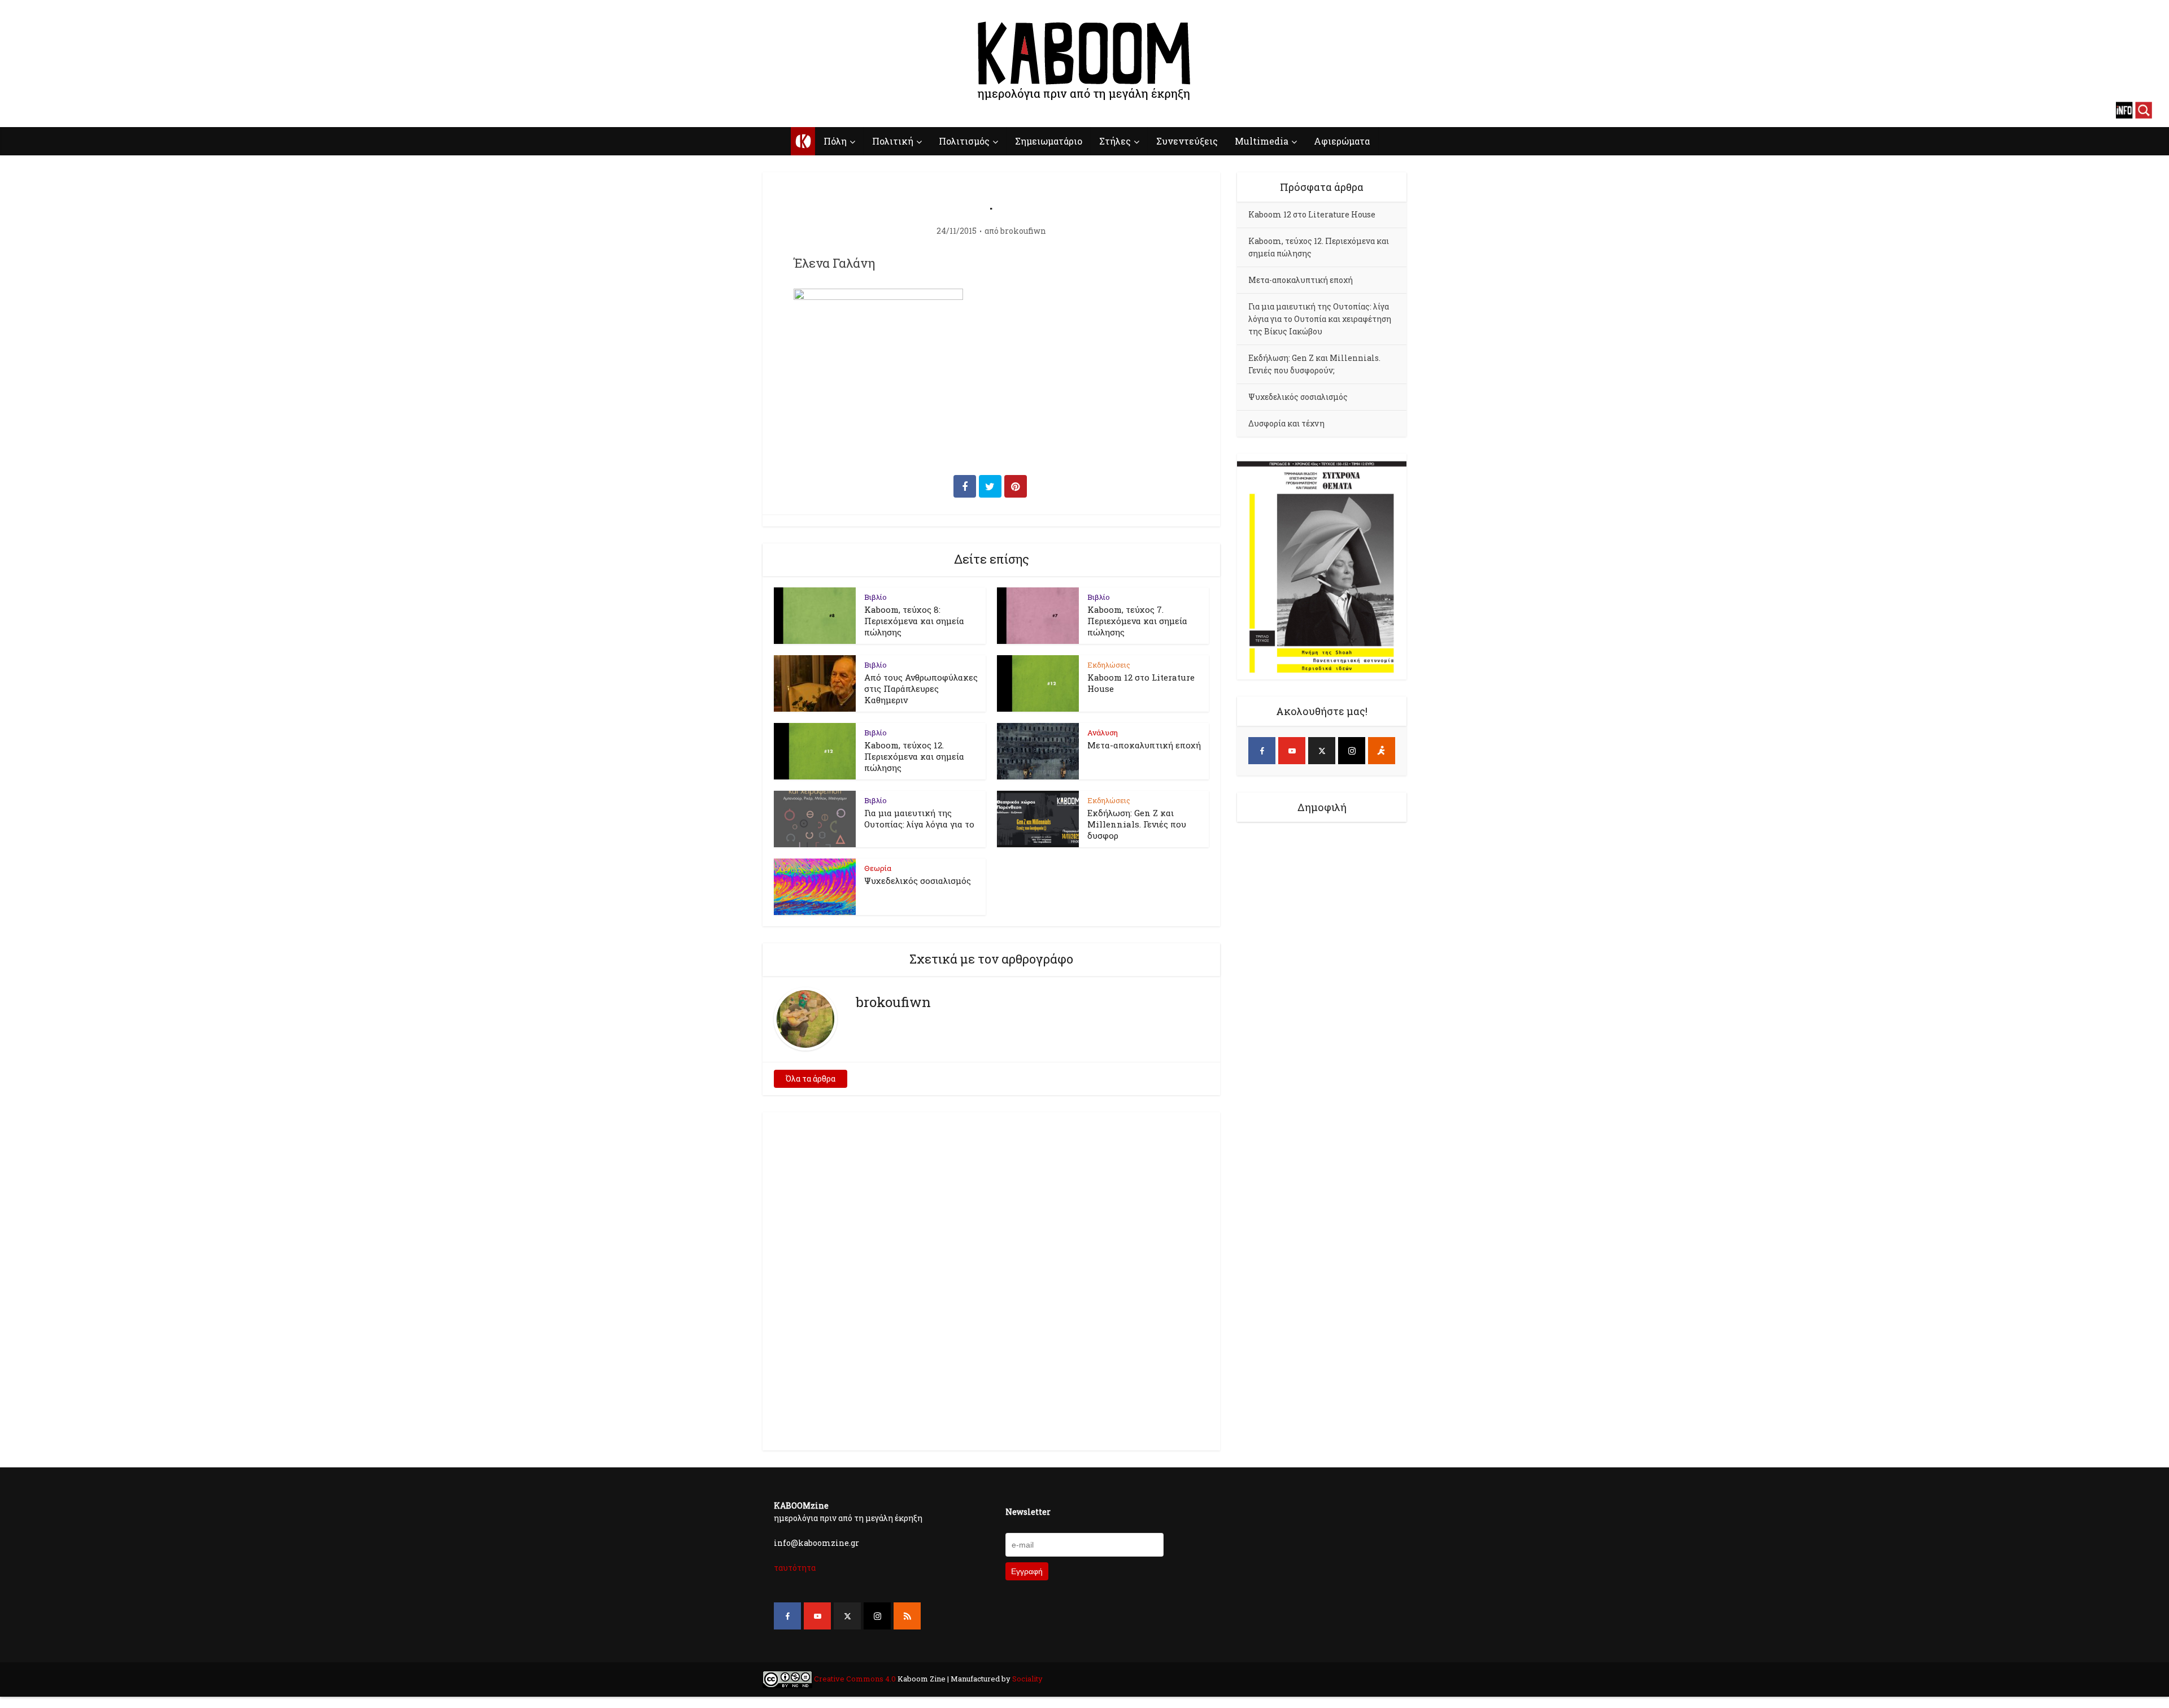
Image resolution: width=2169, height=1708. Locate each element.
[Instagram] (1352, 751)
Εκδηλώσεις (1109, 665)
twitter (65, 110)
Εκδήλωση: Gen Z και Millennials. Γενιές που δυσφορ (1137, 824)
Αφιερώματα (1342, 141)
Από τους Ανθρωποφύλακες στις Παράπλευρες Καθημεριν (921, 689)
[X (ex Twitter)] (1322, 751)
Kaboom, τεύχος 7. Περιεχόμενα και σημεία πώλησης (1137, 621)
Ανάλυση (1103, 733)
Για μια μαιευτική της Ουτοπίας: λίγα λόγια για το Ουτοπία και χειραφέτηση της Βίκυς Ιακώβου (1320, 319)
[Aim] (1382, 751)
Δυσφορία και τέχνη (1286, 423)
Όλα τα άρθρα (811, 1079)
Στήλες (1115, 141)
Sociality (1027, 1679)
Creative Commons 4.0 (855, 1679)
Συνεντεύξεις (1187, 141)
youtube (45, 110)
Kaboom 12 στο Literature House (1312, 214)
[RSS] (907, 1616)
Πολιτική (893, 141)
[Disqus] (991, 1279)
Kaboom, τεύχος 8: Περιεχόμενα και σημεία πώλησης (914, 621)
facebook (25, 110)
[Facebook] (1262, 751)
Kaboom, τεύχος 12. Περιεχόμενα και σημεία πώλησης (914, 756)
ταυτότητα (795, 1568)
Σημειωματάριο (1049, 141)
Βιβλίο (876, 597)
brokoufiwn (1023, 231)
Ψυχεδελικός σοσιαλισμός (918, 881)
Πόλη (835, 141)
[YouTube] (1292, 751)
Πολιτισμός (964, 141)
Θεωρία (878, 868)
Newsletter (1028, 1512)
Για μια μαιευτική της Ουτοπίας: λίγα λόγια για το (919, 818)
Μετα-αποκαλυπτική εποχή (1144, 745)
